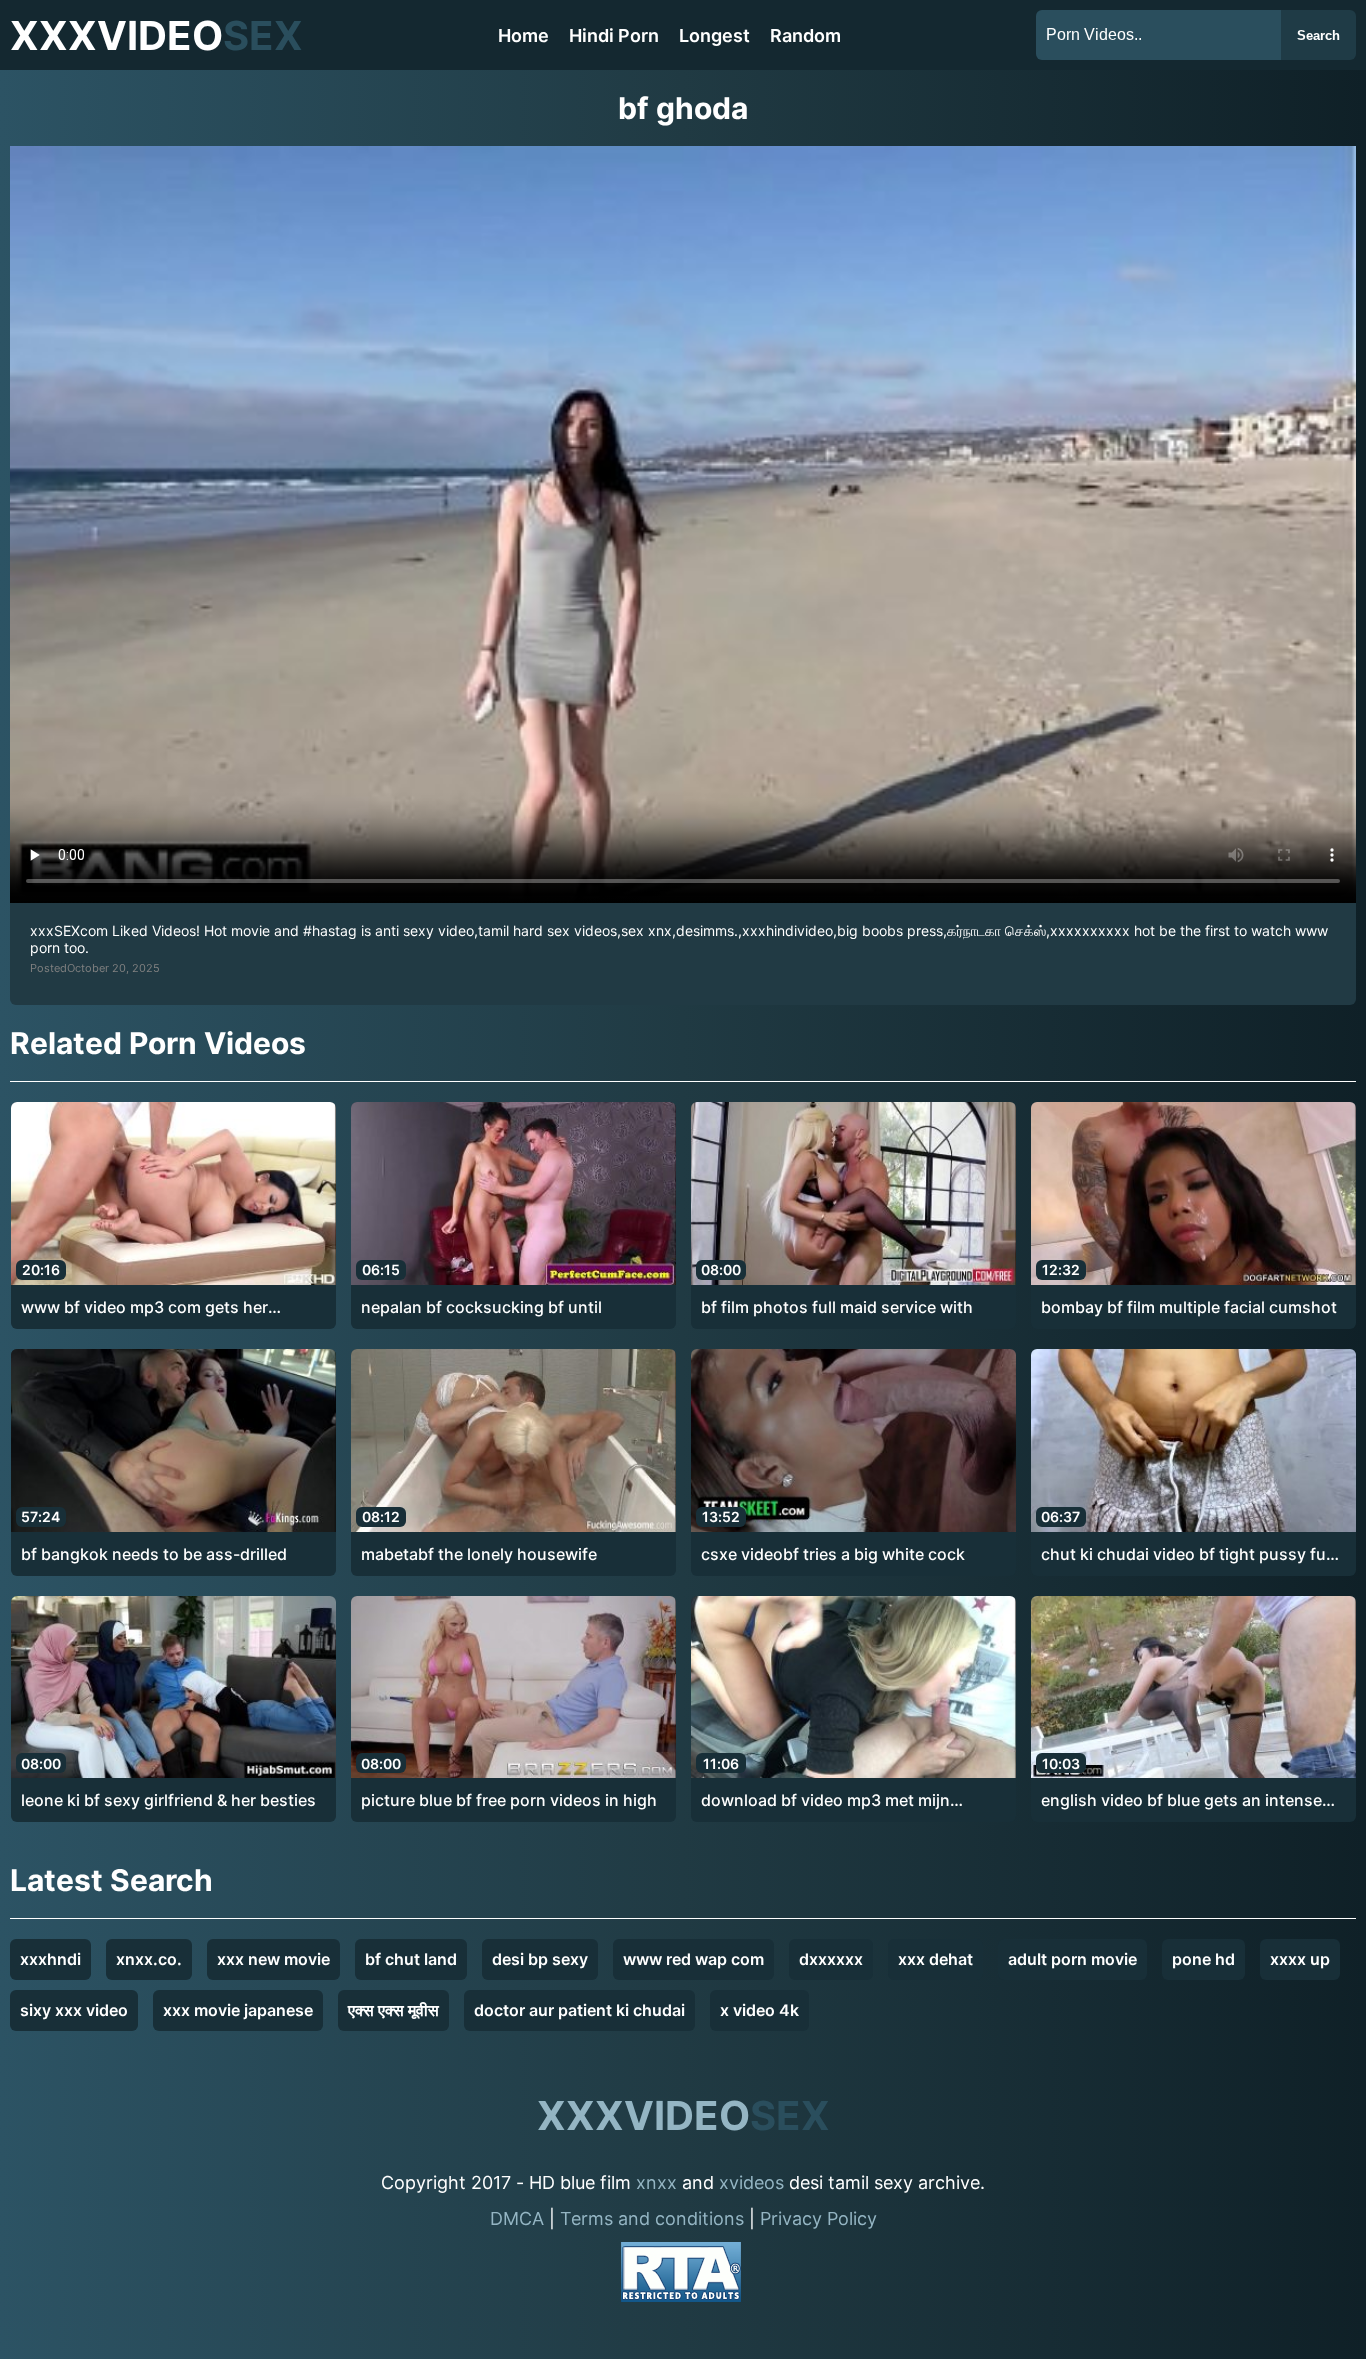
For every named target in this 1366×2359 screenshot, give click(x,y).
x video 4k (759, 2010)
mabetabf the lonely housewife (479, 1554)
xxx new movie (273, 1959)
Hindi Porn (614, 35)
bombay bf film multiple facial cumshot (1189, 1307)
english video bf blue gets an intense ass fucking (1181, 1801)
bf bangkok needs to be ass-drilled (154, 1554)
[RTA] (681, 2275)
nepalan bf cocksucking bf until (481, 1307)
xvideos (751, 2182)
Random (805, 35)
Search (1318, 35)
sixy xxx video (74, 2010)
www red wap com (693, 1959)
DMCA (517, 2218)
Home (523, 35)
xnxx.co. (149, 1959)
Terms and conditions (652, 2218)
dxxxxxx (831, 1959)
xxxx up (1300, 1959)
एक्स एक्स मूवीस (393, 2010)
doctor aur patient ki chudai (579, 2010)
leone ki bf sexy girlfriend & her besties (168, 1800)
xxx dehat (935, 1959)
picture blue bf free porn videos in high (509, 1800)
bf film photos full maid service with (837, 1307)
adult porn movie (1072, 1959)
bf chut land (411, 1959)
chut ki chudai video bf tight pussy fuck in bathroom (1192, 1555)
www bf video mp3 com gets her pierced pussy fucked (144, 1308)
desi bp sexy (540, 1959)
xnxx (656, 2182)
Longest (714, 35)
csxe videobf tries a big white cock (833, 1554)
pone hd (1203, 1959)
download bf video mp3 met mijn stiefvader (825, 1801)
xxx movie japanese (238, 2010)
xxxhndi (50, 1959)
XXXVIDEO (156, 35)
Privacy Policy (818, 2218)
